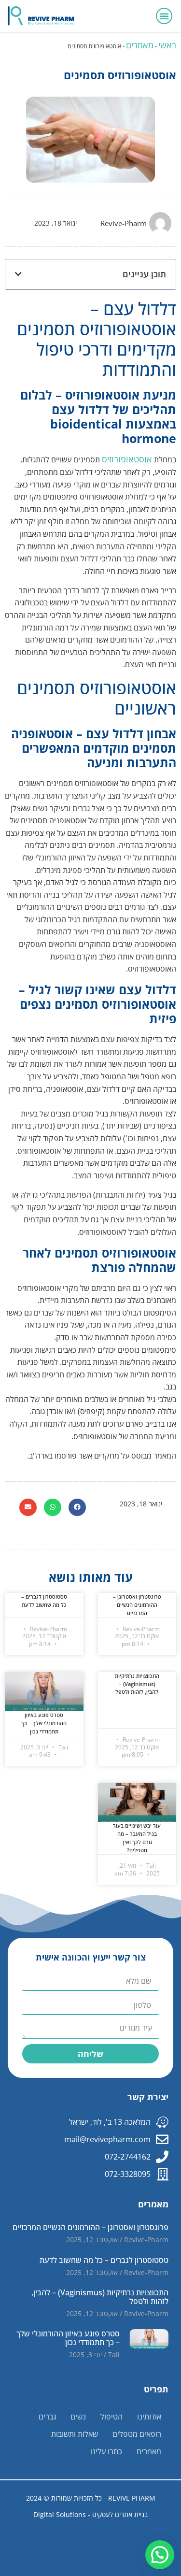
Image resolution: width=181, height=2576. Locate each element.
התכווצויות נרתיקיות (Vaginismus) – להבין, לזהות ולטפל (137, 1684)
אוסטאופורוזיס (127, 459)
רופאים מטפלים (137, 2434)
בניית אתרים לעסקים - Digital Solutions (90, 2514)
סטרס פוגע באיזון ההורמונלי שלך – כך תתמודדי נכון (44, 1723)
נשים (78, 2417)
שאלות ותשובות (75, 2434)
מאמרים (140, 45)
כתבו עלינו (106, 2451)
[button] (164, 16)
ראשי (167, 45)
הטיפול (111, 2417)
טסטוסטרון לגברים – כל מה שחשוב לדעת (44, 1601)
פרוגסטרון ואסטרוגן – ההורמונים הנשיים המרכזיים (137, 1605)
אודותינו (149, 2417)
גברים (47, 2417)
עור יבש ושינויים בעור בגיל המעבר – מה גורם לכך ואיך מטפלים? (137, 1838)
